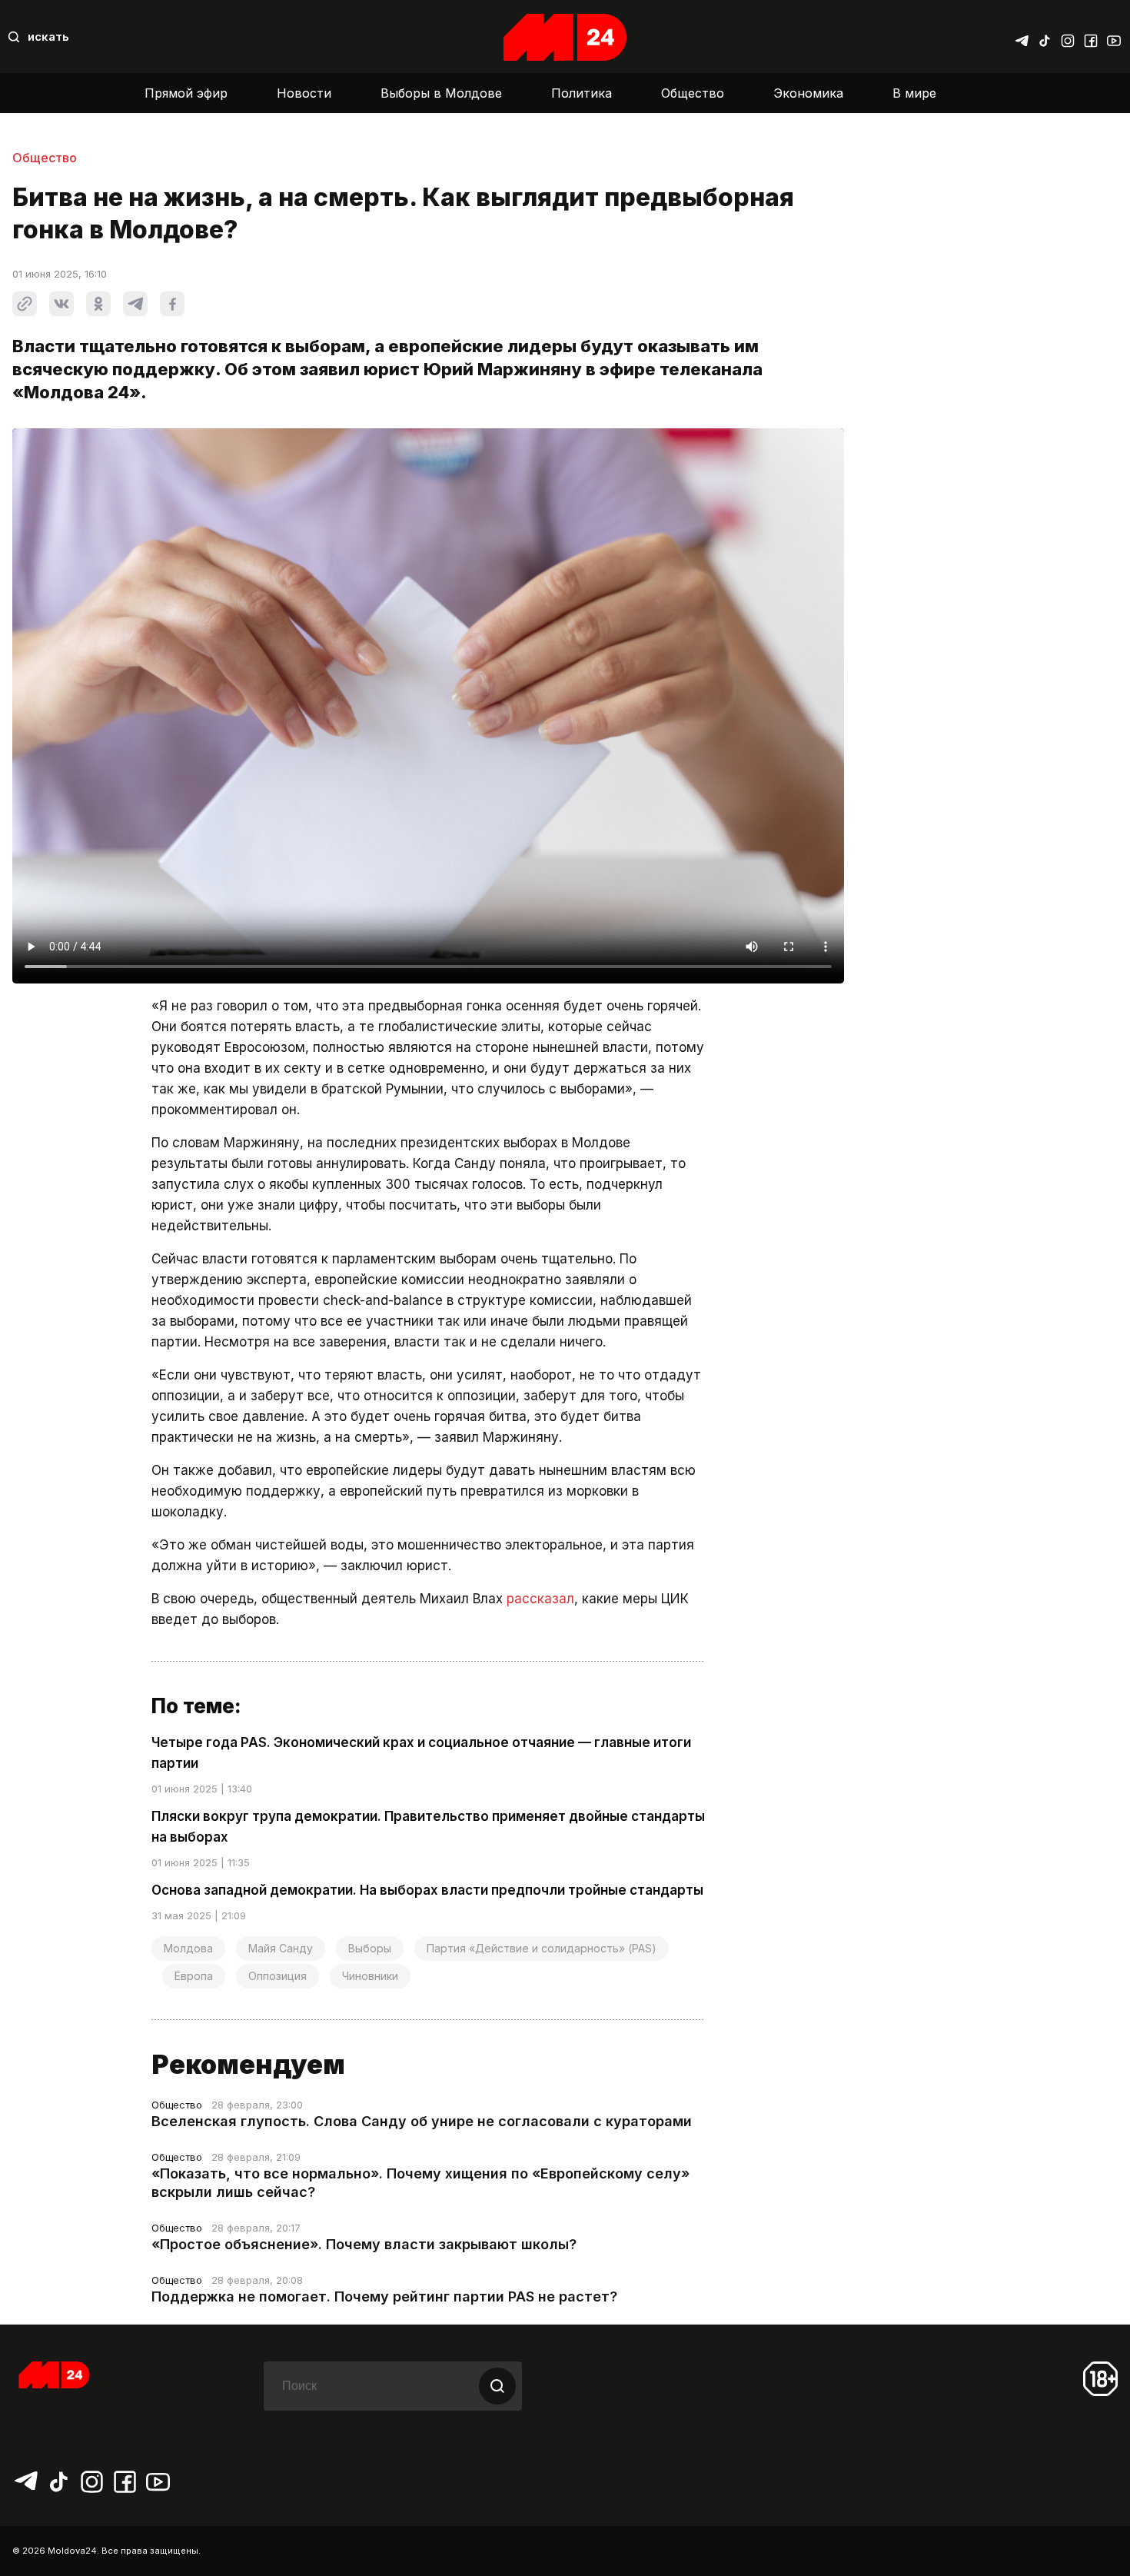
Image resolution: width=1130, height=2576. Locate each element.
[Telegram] (1022, 37)
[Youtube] (1114, 37)
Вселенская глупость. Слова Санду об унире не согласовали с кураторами (422, 2121)
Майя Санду (281, 1948)
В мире (914, 93)
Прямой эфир (186, 93)
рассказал (540, 1599)
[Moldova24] (565, 37)
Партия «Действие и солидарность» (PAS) (542, 1948)
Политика (582, 93)
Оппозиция (278, 1976)
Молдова (188, 1948)
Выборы (370, 1948)
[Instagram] (1068, 37)
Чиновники (370, 1976)
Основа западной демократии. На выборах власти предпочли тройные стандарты (427, 1890)
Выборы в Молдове (441, 93)
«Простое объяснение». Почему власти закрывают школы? (364, 2244)
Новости (304, 93)
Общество (693, 93)
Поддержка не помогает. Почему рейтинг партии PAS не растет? (384, 2296)
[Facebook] (1091, 37)
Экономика (808, 93)
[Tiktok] (1045, 37)
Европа (194, 1976)
